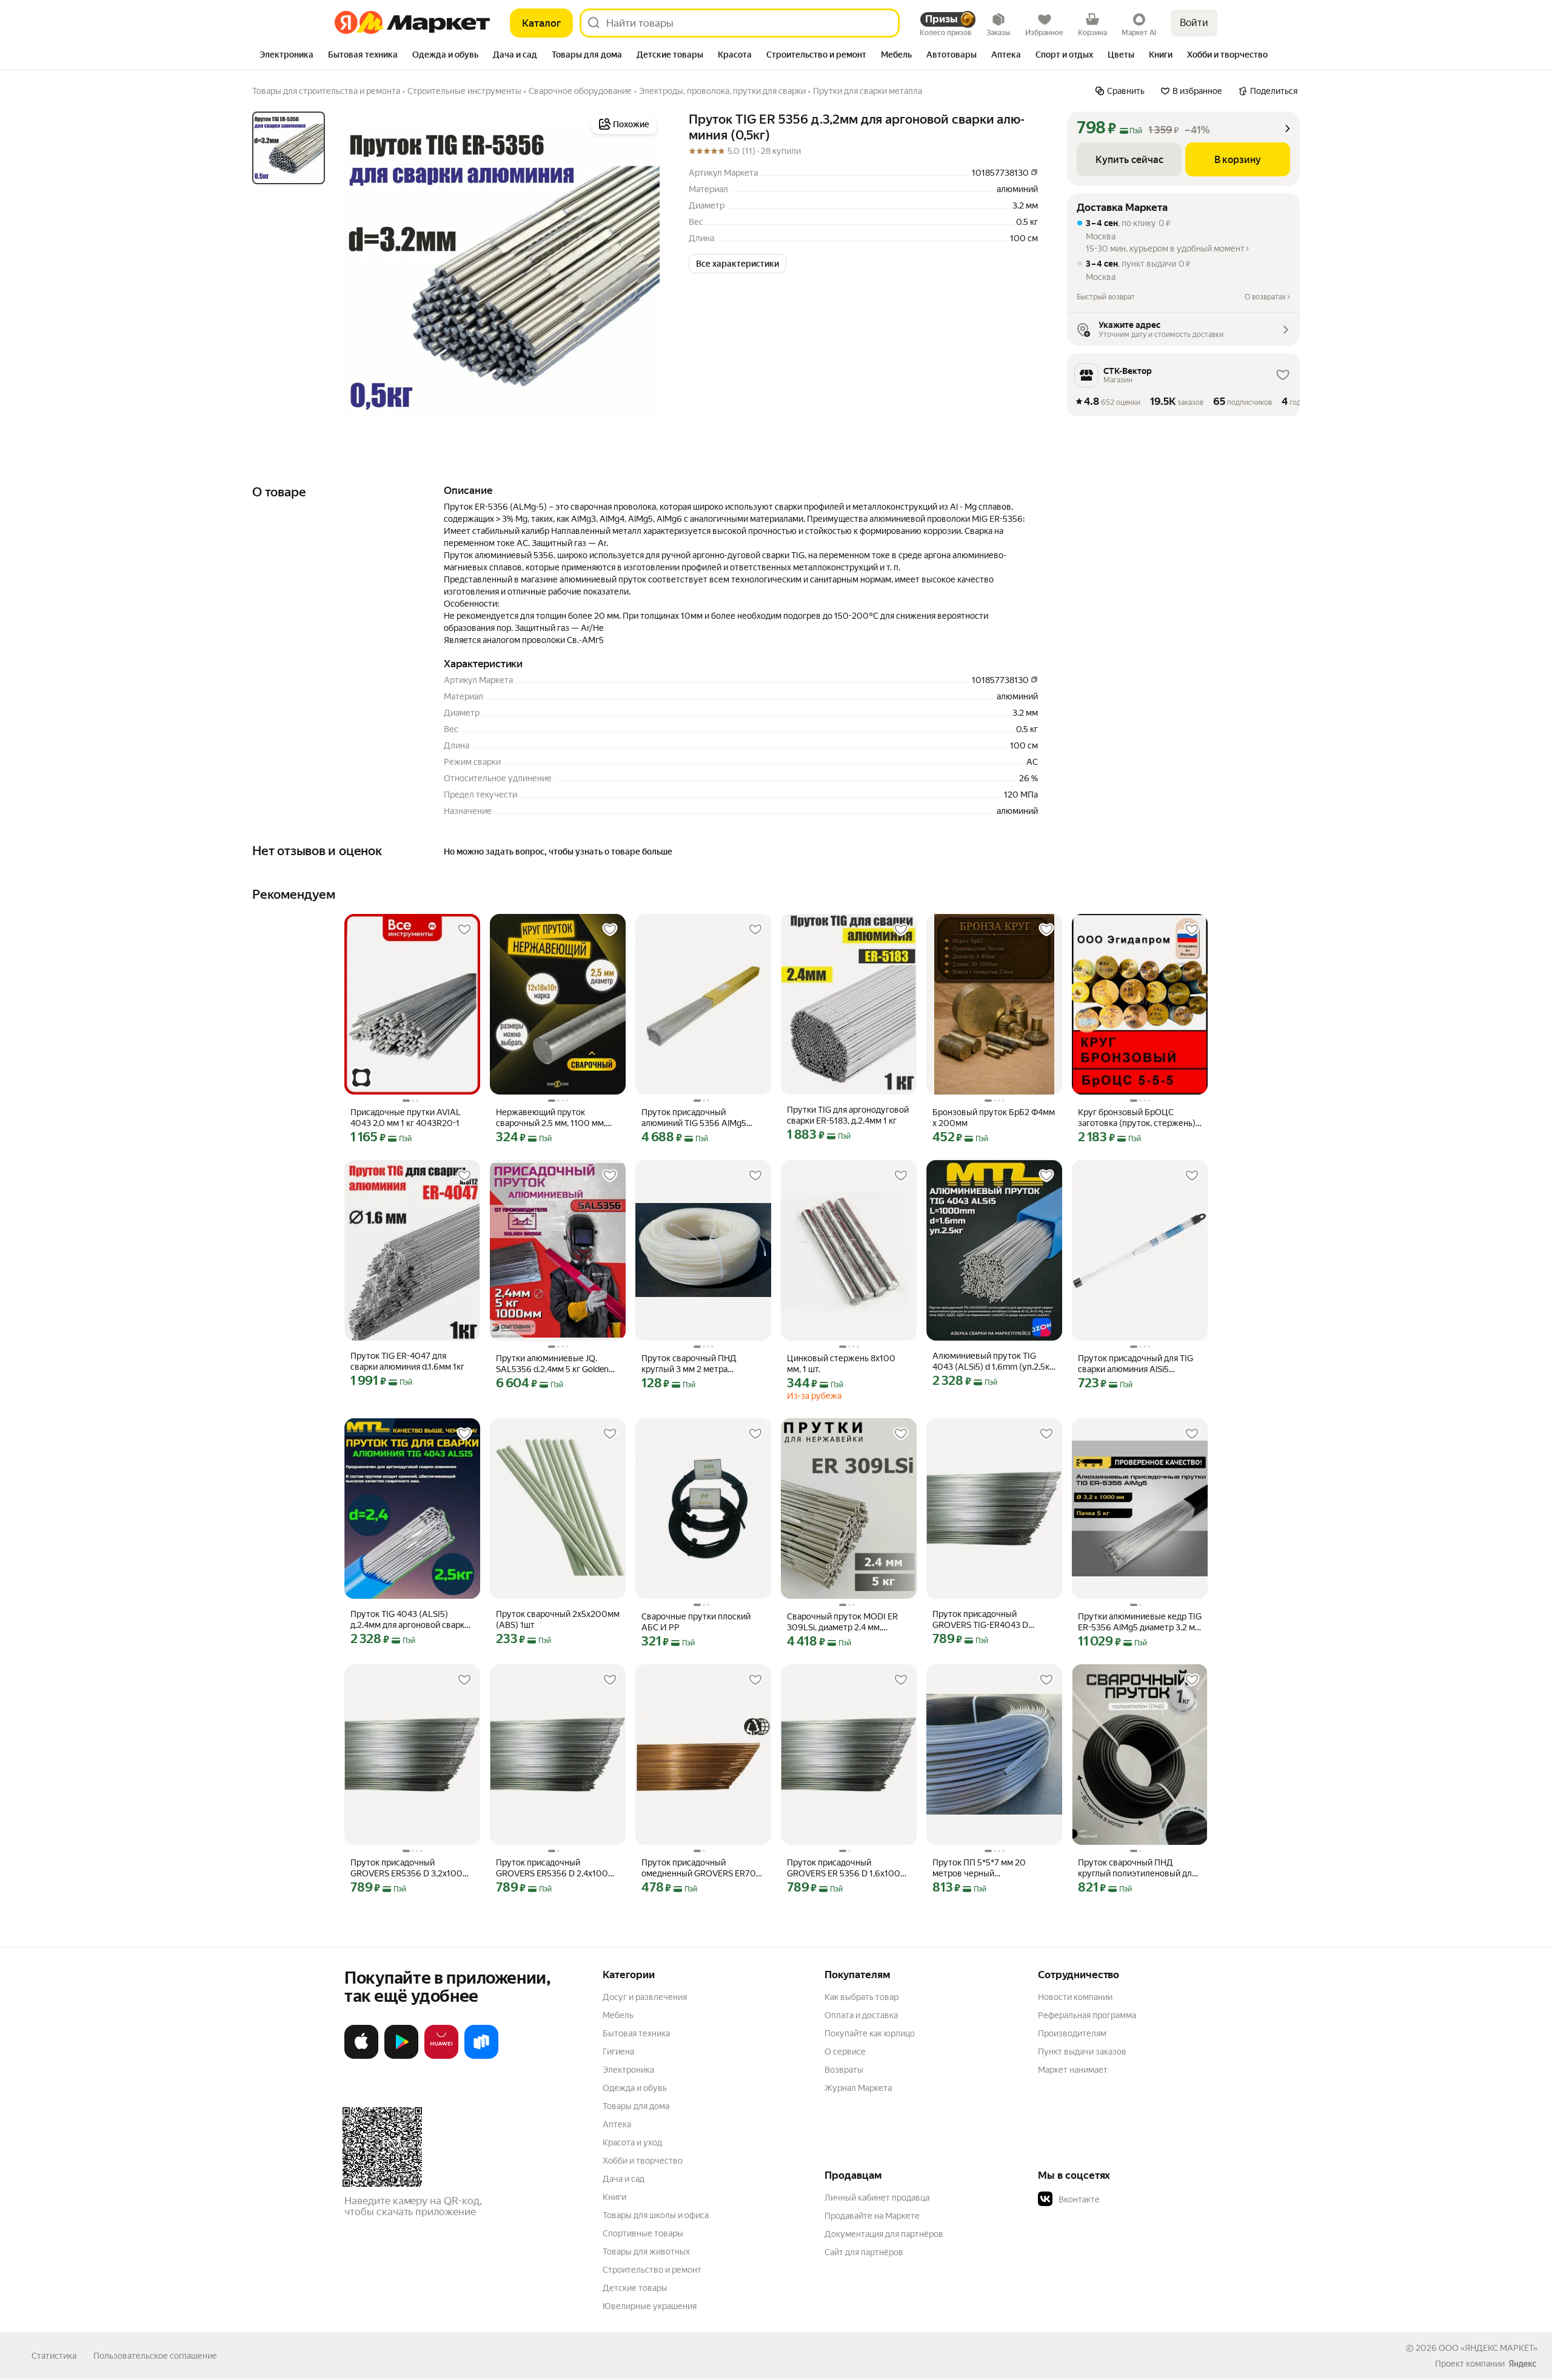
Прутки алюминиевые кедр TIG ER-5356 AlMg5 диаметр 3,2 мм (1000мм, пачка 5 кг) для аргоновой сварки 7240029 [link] (1140, 1622)
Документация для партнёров (884, 2234)
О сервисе (845, 2052)
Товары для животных (646, 2252)
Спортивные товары (643, 2233)
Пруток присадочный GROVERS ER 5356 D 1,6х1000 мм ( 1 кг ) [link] (847, 1868)
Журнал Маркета (858, 2088)
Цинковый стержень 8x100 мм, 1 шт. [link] (841, 1364)
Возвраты (844, 2070)
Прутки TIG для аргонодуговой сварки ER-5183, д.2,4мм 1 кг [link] (848, 1115)
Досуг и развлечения (645, 1997)
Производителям (1072, 2033)
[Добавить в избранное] (464, 930)
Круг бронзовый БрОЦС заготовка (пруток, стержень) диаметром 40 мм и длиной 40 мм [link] (1139, 1118)
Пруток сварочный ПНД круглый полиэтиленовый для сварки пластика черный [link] (1137, 1868)
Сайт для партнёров (864, 2252)
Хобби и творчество (643, 2161)
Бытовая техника (636, 2033)
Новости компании (1075, 1997)
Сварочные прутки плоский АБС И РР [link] (696, 1622)
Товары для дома (636, 2106)
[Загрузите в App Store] (361, 2056)
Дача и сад (624, 2179)
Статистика (54, 2356)
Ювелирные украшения (650, 2306)
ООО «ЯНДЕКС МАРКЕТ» (1488, 2348)
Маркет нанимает (1073, 2070)
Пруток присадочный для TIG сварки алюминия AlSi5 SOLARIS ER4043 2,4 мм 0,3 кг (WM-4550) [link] (1137, 1364)
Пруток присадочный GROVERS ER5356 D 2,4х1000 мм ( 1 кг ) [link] (555, 1868)
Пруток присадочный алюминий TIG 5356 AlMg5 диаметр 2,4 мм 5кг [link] (694, 1118)
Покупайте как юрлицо (870, 2033)
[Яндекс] (1522, 2364)
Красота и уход (632, 2142)
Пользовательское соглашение (155, 2356)
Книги (614, 2197)
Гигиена (618, 2052)
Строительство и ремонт (652, 2270)
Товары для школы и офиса (656, 2215)
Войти (1194, 23)
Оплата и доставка (861, 2015)
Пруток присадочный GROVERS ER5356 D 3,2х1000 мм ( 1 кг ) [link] (410, 1868)
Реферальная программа (1087, 2015)
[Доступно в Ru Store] (481, 2056)
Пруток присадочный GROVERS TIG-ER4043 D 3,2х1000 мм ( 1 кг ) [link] (980, 1620)
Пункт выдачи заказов (1082, 2052)
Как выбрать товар (861, 1997)
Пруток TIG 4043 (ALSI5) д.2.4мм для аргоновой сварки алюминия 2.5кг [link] (410, 1620)
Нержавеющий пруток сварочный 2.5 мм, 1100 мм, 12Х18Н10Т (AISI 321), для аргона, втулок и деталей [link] (551, 1118)
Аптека (617, 2124)
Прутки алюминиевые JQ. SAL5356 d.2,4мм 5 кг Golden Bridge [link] (552, 1364)
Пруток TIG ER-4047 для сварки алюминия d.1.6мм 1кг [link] (407, 1361)
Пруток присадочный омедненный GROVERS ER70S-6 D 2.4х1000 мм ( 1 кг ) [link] (703, 1868)
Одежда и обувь (635, 2088)
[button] (738, 264)
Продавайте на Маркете (872, 2216)
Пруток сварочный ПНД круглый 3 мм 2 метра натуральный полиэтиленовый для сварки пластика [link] (702, 1364)
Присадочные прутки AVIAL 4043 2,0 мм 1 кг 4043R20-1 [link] (406, 1118)
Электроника (628, 2070)
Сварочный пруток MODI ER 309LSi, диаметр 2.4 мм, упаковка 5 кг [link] (842, 1622)
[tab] (286, 56)
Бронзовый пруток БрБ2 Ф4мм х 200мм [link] (994, 1118)
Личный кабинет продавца (877, 2198)
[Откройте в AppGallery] (441, 2056)
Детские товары (635, 2288)
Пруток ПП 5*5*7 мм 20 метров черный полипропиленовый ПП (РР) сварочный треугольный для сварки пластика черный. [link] (989, 1868)
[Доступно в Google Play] (401, 2056)
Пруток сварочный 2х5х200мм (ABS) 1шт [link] (558, 1619)
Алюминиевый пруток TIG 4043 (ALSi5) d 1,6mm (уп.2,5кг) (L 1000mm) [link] (994, 1362)
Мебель (618, 2015)
